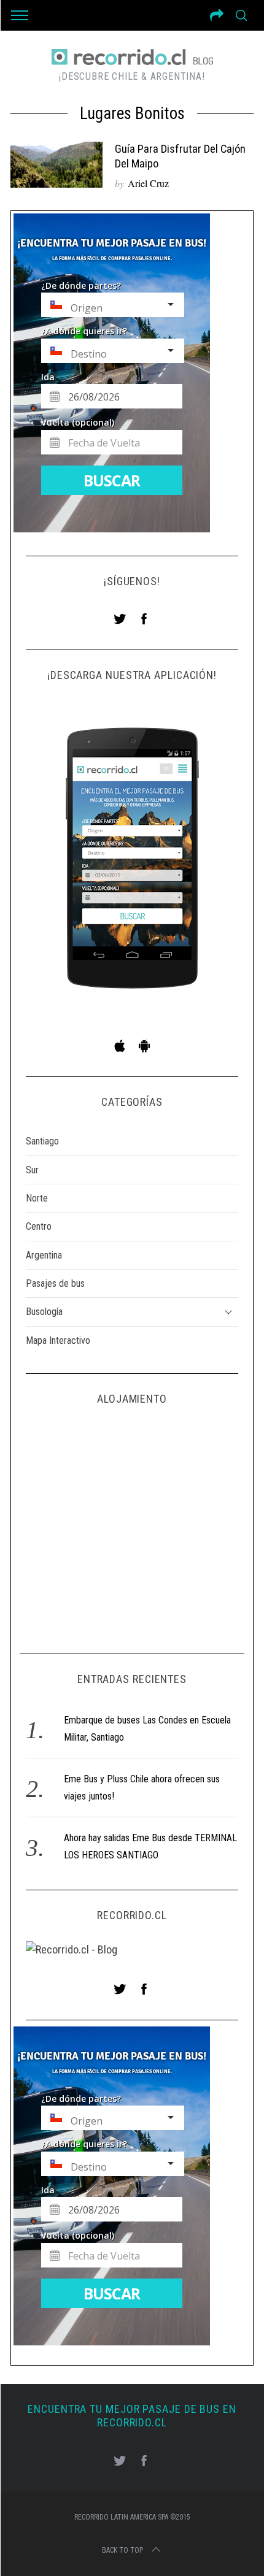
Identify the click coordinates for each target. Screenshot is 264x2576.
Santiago (42, 1141)
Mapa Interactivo (58, 1340)
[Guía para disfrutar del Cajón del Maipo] (56, 165)
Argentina (44, 1255)
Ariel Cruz (148, 183)
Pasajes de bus (55, 1283)
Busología (44, 1312)
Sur (32, 1170)
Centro (39, 1226)
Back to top (122, 2550)
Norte (37, 1198)
